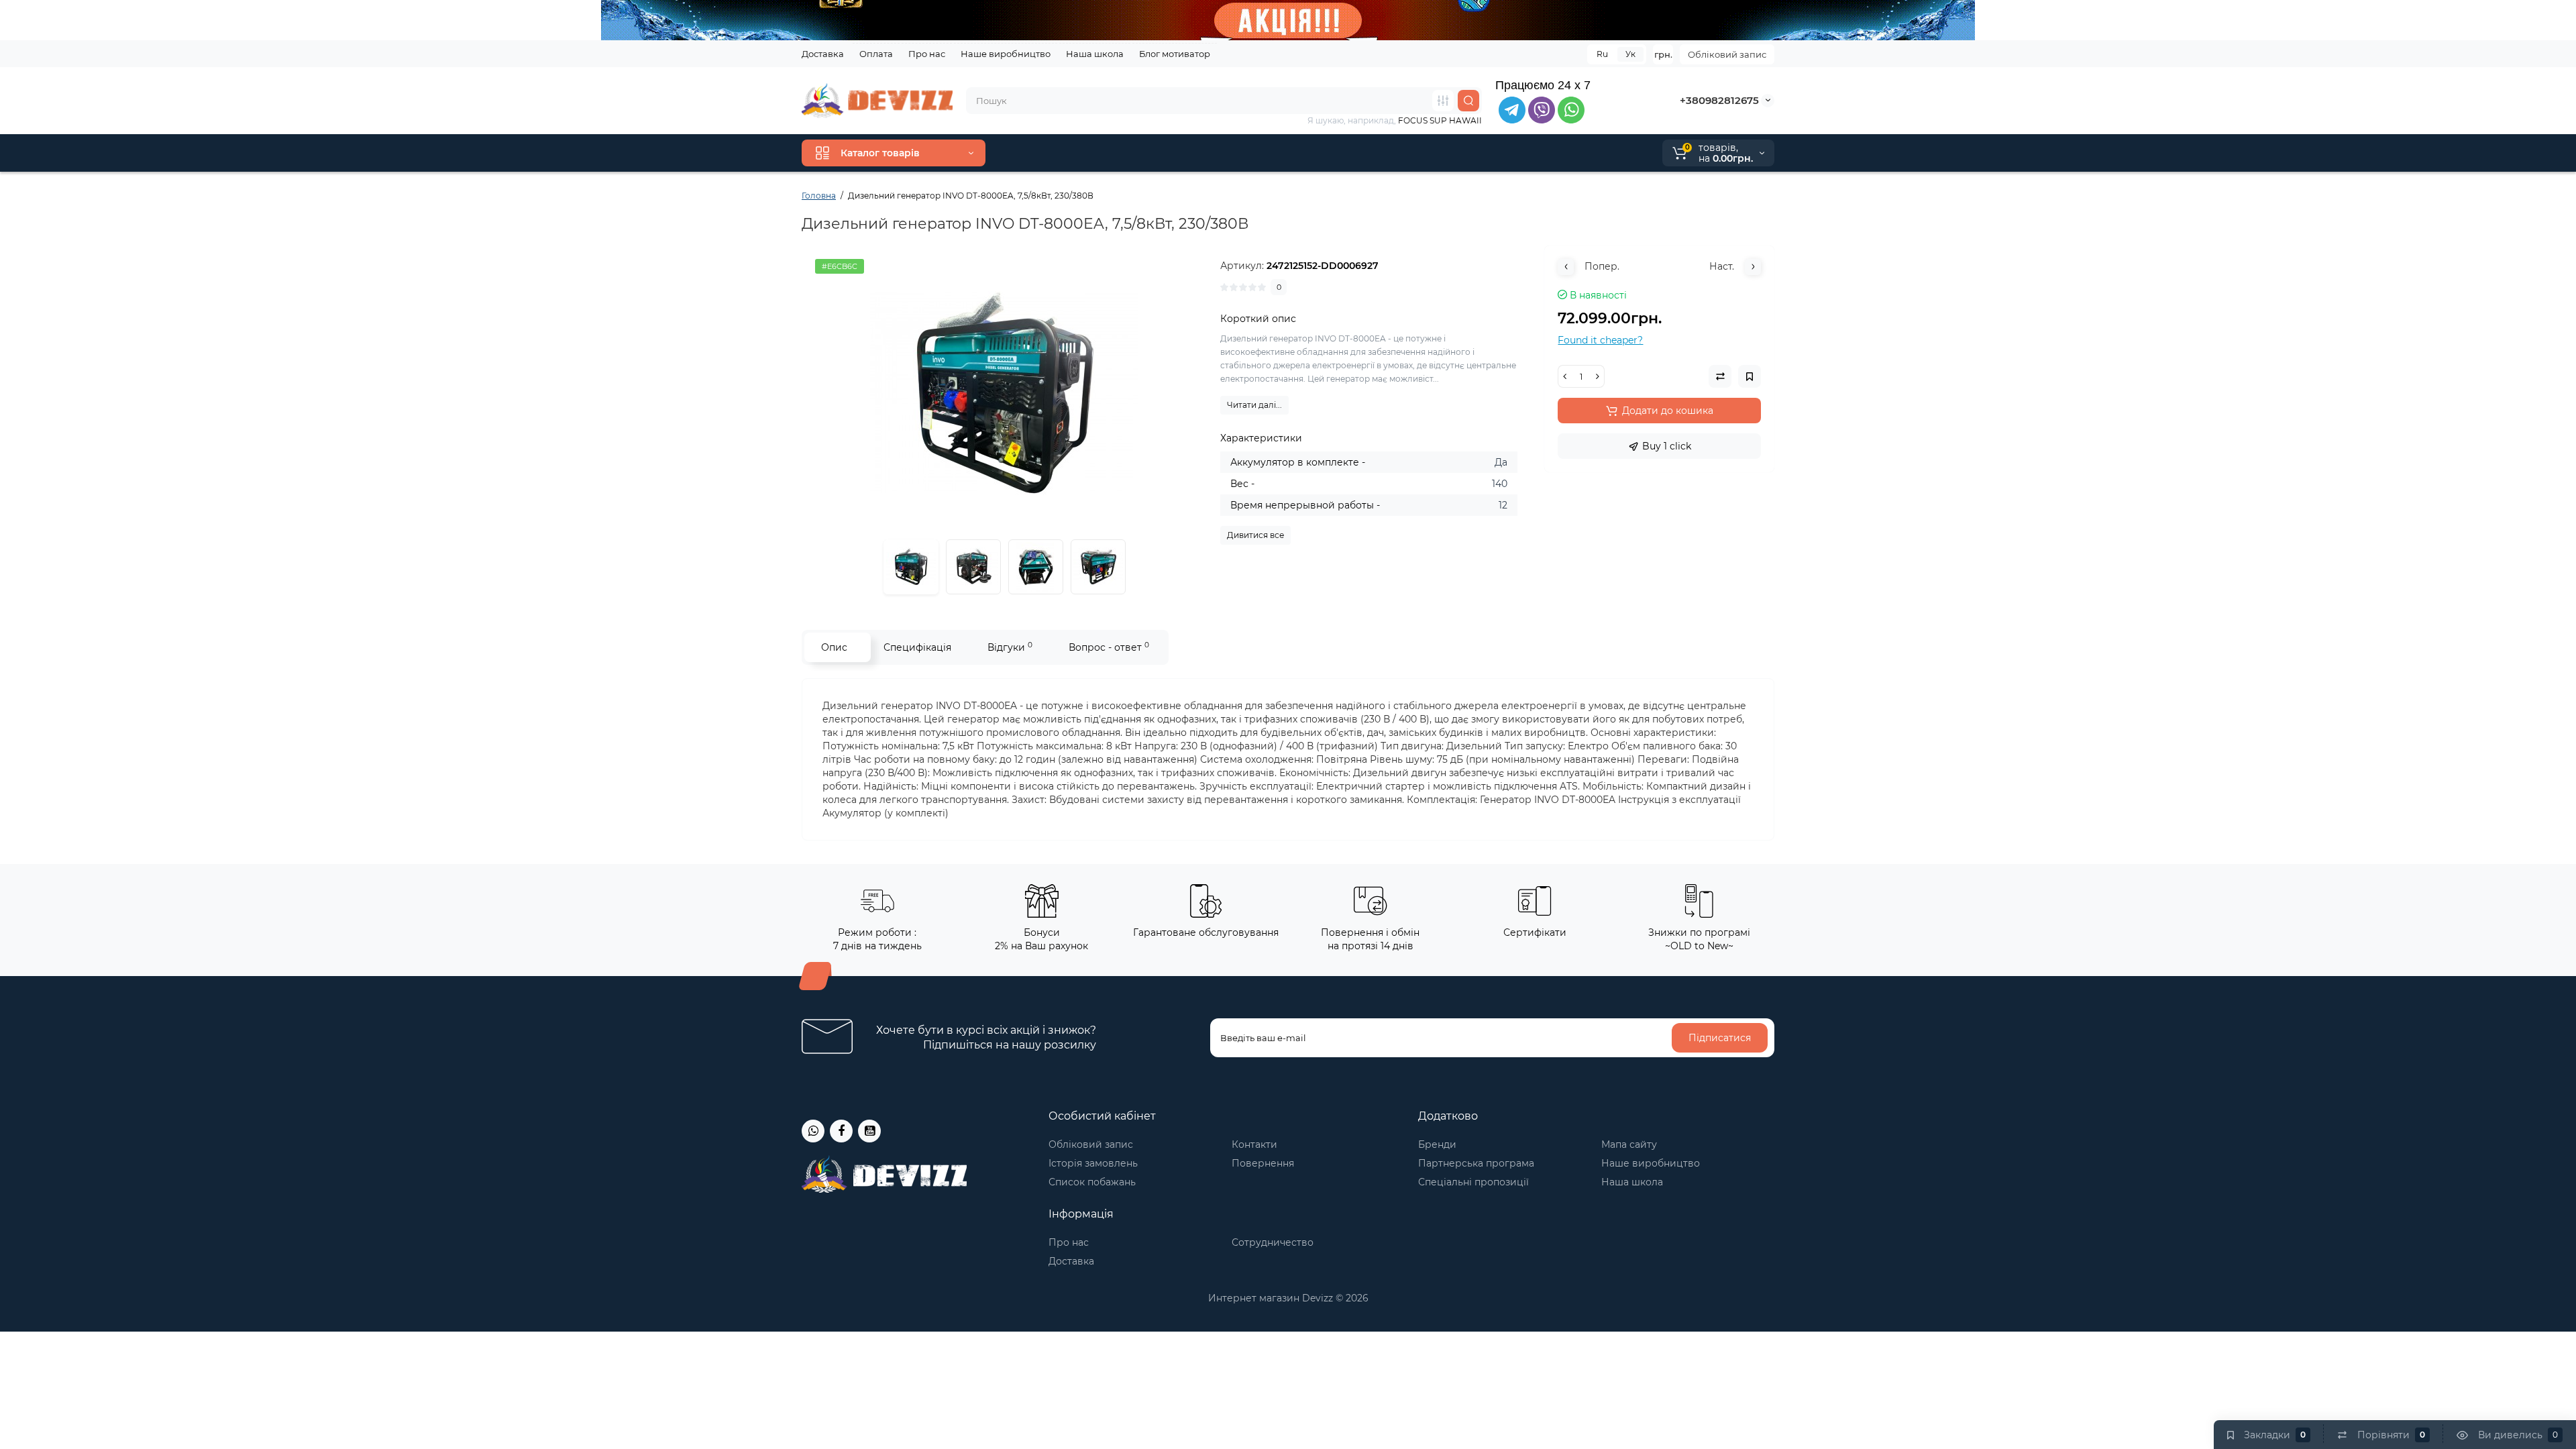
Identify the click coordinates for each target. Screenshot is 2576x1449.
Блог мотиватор (1175, 54)
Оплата (876, 54)
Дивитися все (1255, 535)
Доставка (823, 54)
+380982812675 (1719, 100)
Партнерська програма (1476, 1163)
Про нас (927, 54)
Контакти (1254, 1144)
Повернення (1263, 1163)
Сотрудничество (1273, 1242)
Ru (1602, 54)
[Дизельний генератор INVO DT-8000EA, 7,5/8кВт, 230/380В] (1004, 393)
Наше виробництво (1006, 54)
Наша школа (1095, 54)
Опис (834, 647)
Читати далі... (1254, 405)
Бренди (1437, 1144)
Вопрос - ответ (1109, 647)
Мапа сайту (1629, 1144)
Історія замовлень (1093, 1163)
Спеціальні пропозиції (1473, 1182)
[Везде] (1443, 101)
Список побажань (1092, 1182)
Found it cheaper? (1600, 340)
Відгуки (1010, 647)
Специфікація (917, 647)
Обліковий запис (1727, 54)
